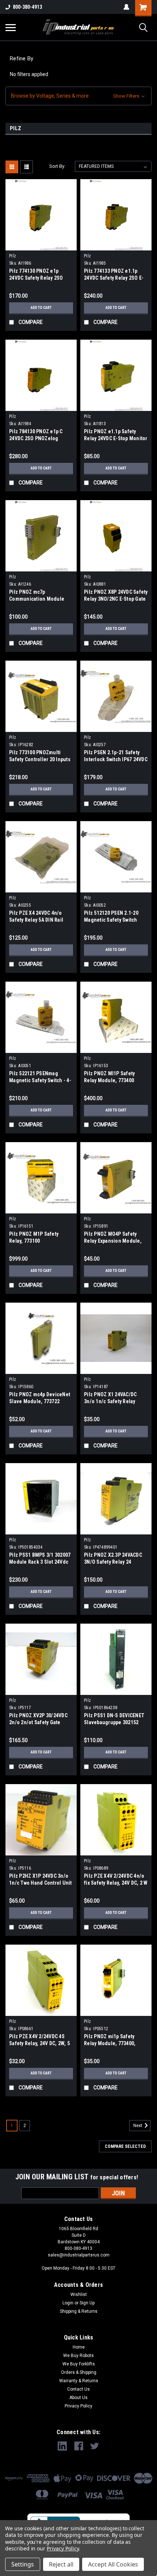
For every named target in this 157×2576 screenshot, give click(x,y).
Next (138, 2126)
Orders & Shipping (79, 2372)
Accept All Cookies (113, 2564)
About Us (78, 2398)
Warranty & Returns (79, 2381)
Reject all (61, 2564)
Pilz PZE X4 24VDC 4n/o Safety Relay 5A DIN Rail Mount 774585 (36, 920)
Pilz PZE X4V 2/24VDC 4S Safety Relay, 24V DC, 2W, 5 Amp (39, 2043)
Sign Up (87, 2303)
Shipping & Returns (79, 2311)
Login (68, 2303)
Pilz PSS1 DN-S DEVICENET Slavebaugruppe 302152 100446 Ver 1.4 (114, 1722)
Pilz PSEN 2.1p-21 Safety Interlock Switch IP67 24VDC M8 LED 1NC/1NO (116, 759)
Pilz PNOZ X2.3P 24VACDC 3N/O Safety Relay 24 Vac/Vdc (113, 1562)
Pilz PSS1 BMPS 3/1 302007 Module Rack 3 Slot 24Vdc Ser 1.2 (40, 1562)
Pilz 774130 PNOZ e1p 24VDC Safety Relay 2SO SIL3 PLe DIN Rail (36, 278)
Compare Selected (125, 2146)
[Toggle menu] (11, 27)
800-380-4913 (27, 7)
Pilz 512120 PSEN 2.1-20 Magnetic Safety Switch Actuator (111, 920)
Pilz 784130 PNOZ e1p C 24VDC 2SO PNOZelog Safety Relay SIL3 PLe (36, 438)
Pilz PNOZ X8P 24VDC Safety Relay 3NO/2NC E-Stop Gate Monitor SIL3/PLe (116, 599)
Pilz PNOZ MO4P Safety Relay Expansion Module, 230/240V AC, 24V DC (113, 1241)
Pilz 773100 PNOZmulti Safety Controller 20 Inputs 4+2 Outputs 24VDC (40, 759)
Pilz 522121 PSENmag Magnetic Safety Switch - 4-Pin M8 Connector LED (40, 1080)
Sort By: (57, 166)
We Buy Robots (78, 2356)
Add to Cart (41, 308)
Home (79, 2347)
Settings (23, 2564)
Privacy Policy (78, 2406)
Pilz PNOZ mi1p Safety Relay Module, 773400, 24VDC (110, 2043)
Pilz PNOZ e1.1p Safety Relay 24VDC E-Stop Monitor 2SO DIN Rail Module (116, 438)
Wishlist (79, 2294)
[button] (78, 96)
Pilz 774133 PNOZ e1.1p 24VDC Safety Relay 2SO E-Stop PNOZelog (114, 278)
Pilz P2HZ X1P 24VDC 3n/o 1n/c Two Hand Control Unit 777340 (41, 1883)
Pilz (13, 256)
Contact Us (78, 2389)
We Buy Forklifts (79, 2364)
